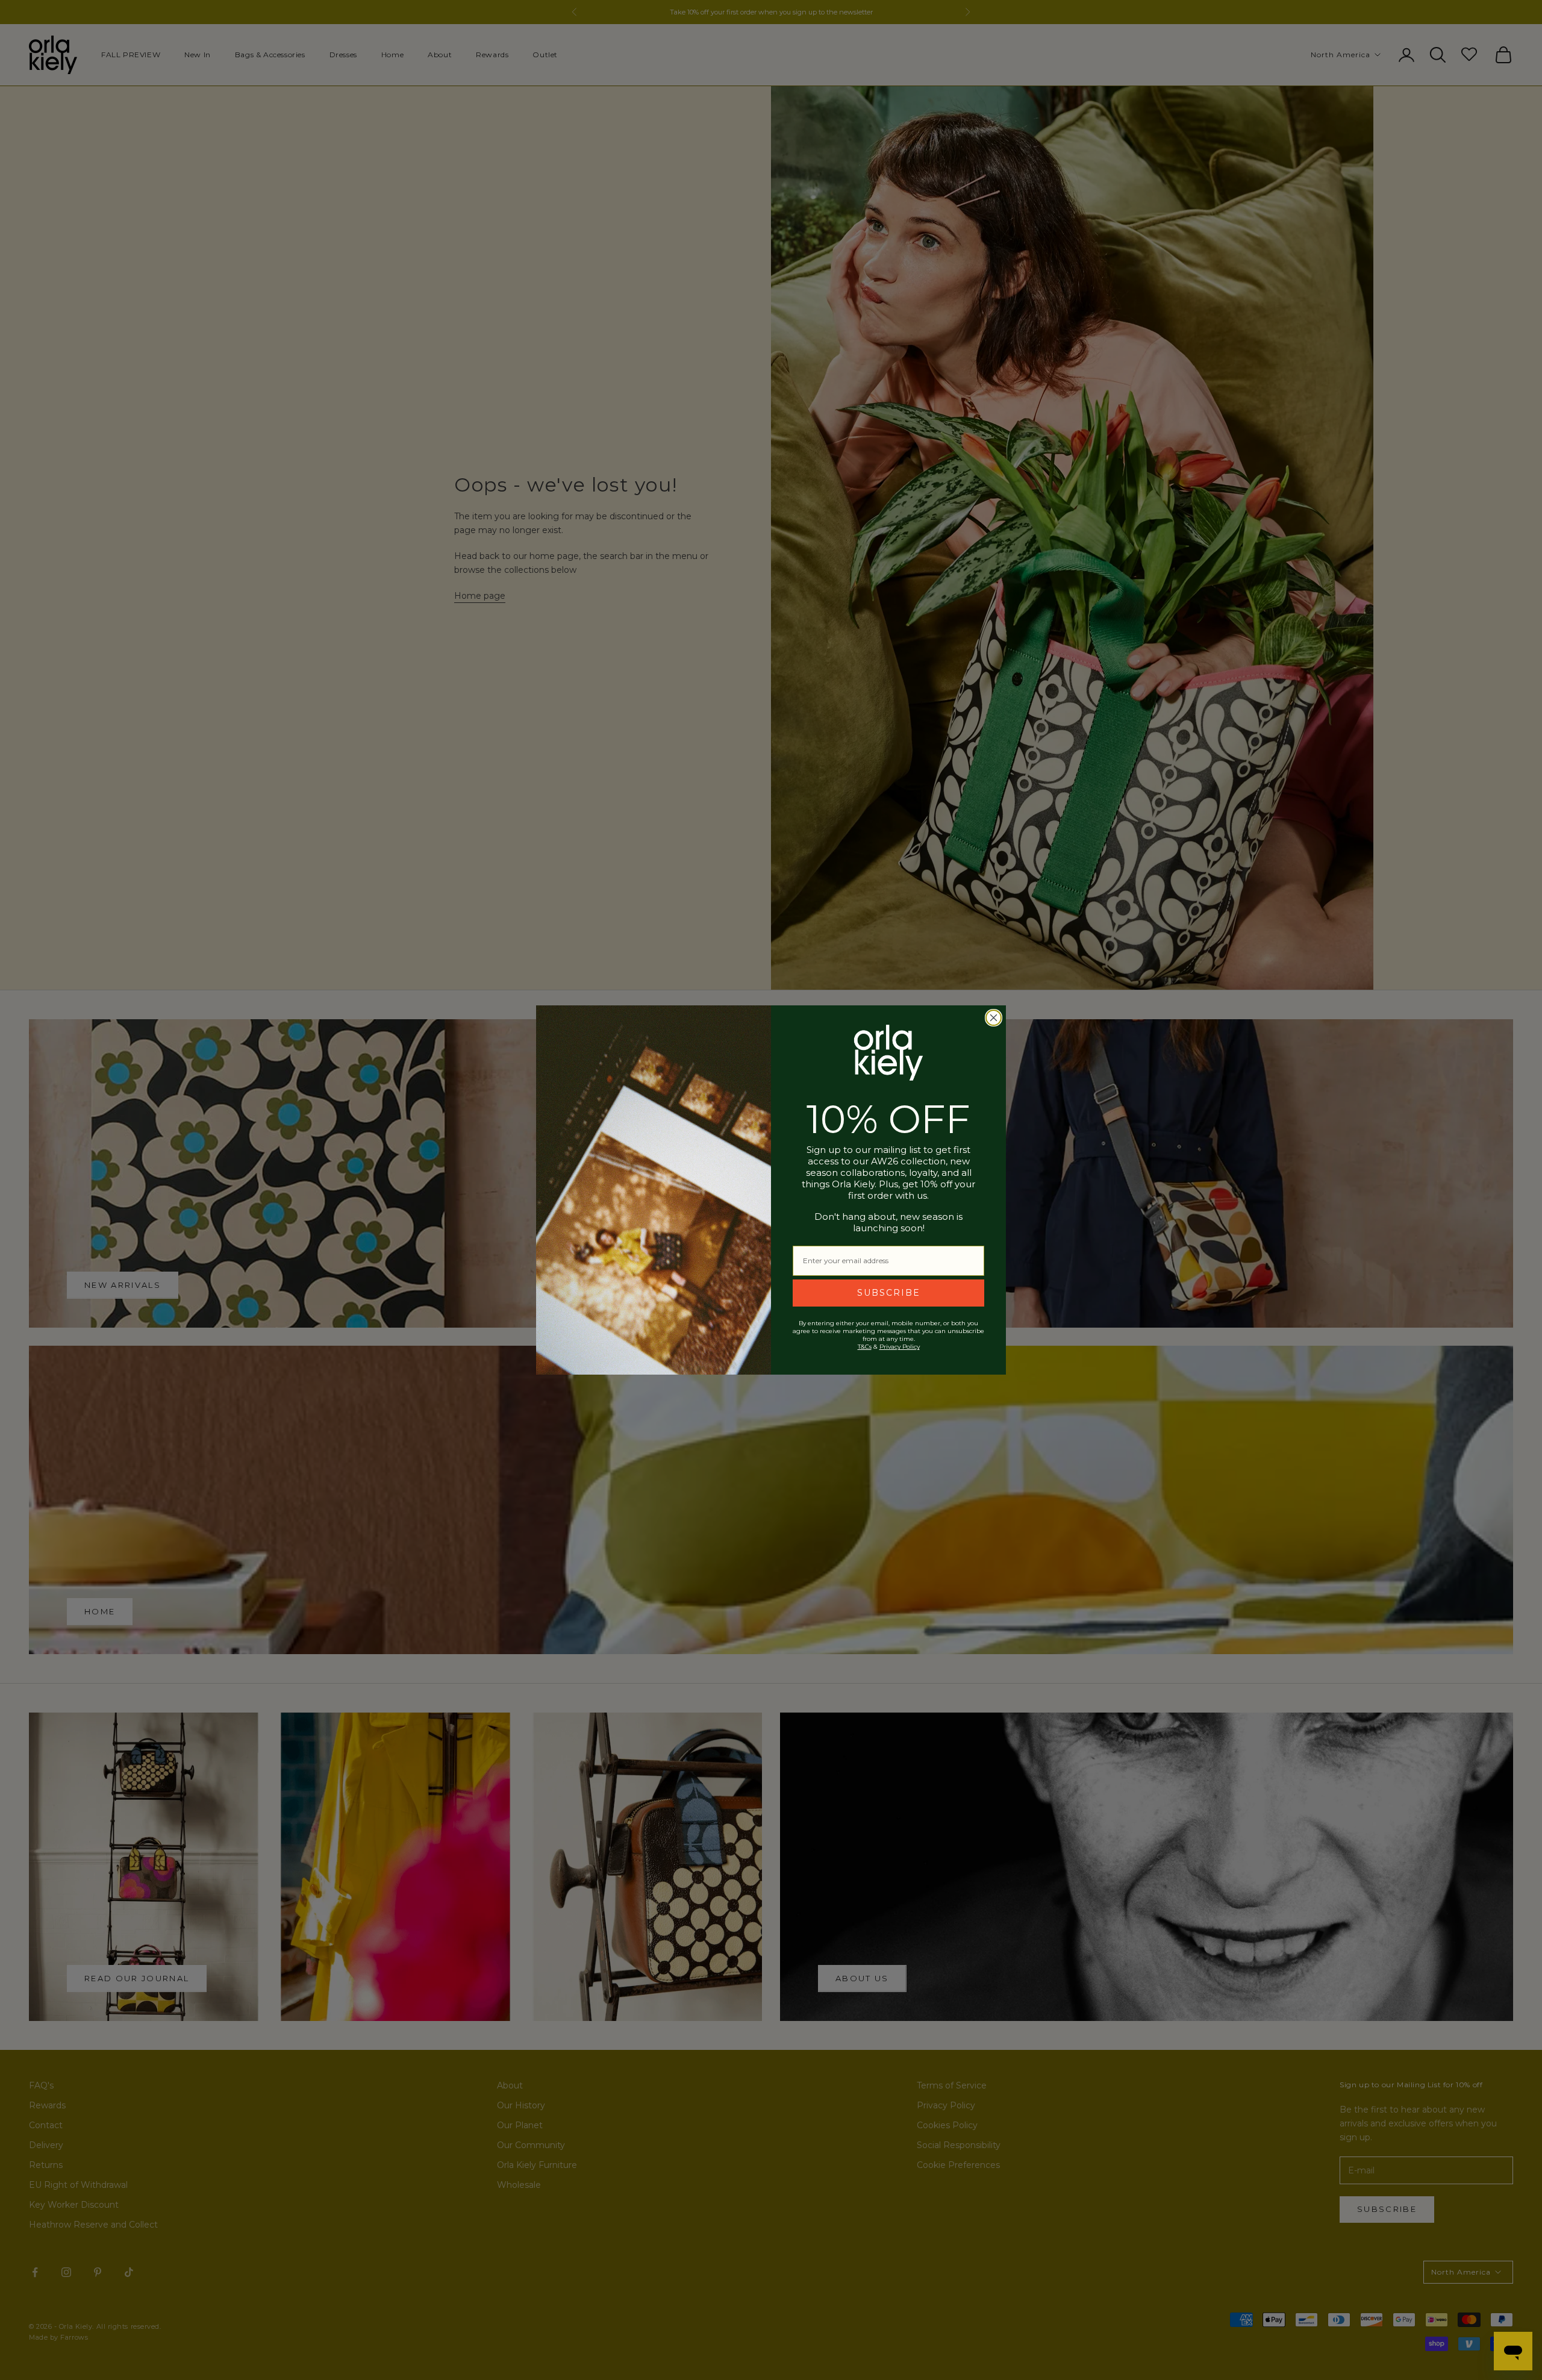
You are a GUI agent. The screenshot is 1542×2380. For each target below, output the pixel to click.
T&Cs (865, 1347)
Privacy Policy (900, 1347)
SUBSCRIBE (889, 1293)
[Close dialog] (994, 1018)
